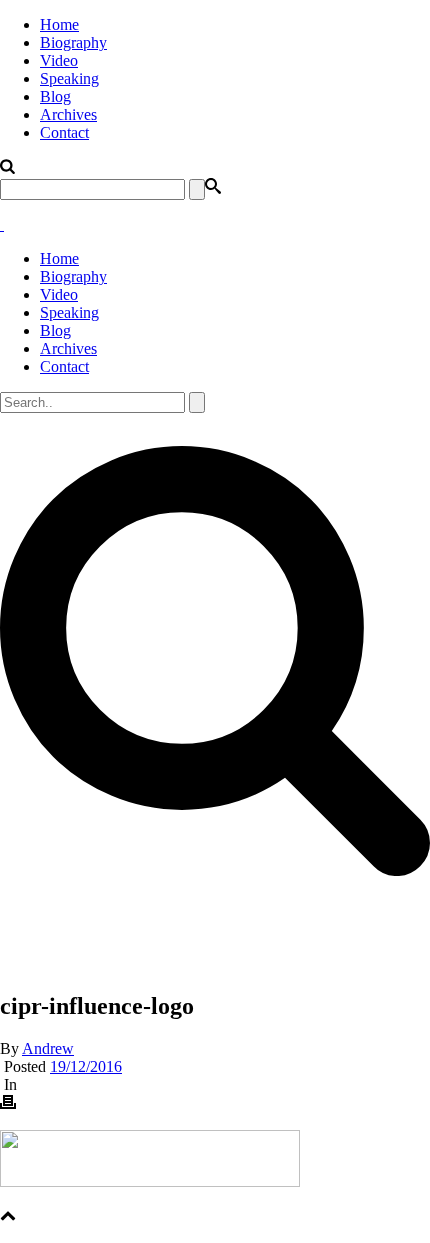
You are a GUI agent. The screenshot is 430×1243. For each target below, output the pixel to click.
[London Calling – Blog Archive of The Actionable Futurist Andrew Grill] (2, 224)
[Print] (8, 1104)
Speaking (69, 78)
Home (59, 24)
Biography (73, 42)
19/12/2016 (86, 1066)
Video (59, 60)
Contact (64, 132)
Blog (55, 96)
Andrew (48, 1048)
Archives (68, 114)
